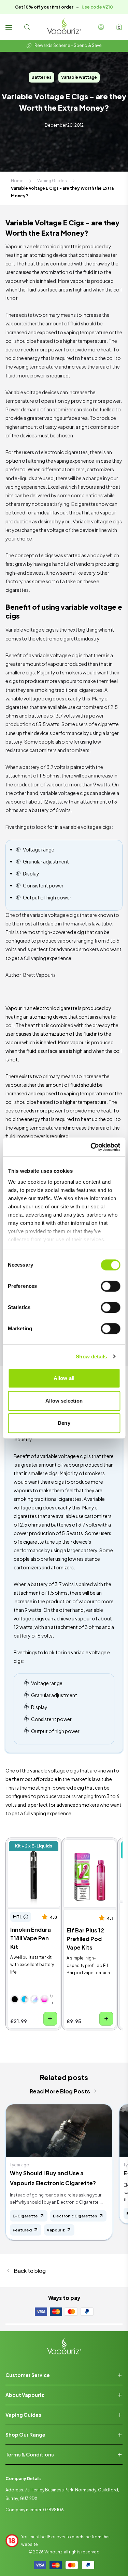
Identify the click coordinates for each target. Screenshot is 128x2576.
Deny (64, 1423)
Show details (91, 1357)
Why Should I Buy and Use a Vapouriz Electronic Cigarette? (53, 2178)
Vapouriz (53, 2552)
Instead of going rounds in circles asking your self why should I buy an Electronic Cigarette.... (56, 2199)
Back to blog (30, 2271)
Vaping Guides (52, 181)
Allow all (64, 1378)
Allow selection (64, 1401)
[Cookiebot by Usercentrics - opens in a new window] (91, 1147)
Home (17, 181)
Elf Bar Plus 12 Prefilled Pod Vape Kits (87, 1852)
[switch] (110, 1286)
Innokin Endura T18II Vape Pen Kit (32, 1848)
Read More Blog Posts (60, 2091)
